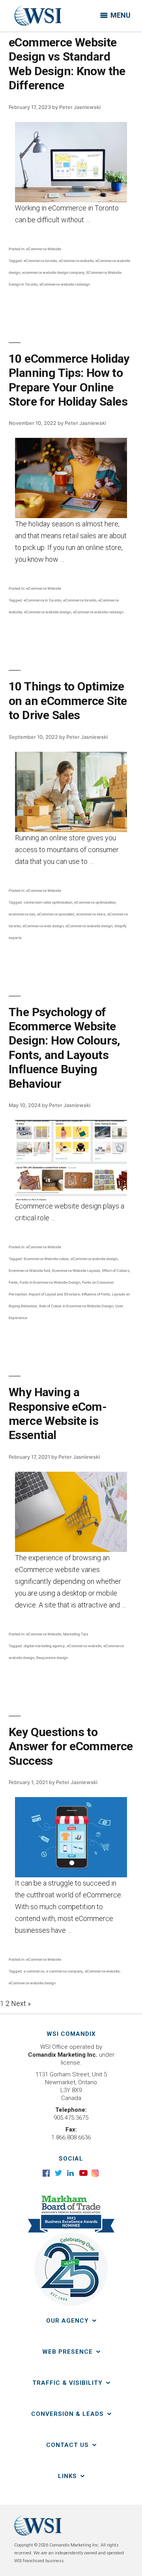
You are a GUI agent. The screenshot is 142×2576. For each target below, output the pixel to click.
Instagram (96, 2173)
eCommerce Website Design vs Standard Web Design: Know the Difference (67, 64)
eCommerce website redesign (65, 284)
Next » (21, 2003)
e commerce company (64, 1971)
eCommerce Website (44, 249)
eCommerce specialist (56, 914)
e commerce (34, 1971)
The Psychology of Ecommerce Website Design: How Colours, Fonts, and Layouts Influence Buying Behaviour (64, 1048)
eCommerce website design (48, 612)
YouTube (83, 2173)
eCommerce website (76, 261)
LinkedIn (71, 2173)
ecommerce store (91, 914)
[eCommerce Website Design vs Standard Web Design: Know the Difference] (71, 162)
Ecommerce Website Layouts (76, 1270)
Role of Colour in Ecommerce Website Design (76, 1306)
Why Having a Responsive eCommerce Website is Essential (58, 1413)
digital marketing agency (44, 1646)
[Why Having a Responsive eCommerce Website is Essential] (71, 1512)
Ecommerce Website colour (46, 1259)
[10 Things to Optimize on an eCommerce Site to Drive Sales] (71, 792)
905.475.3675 (71, 2118)
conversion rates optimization (48, 902)
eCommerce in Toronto (42, 600)
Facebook (47, 2173)
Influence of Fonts (96, 1294)
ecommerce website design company (53, 272)
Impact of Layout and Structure (54, 1294)
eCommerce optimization (95, 902)
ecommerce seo (22, 914)
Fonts (13, 1282)
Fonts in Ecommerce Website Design (50, 1282)
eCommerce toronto (40, 261)
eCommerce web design (43, 926)
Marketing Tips (76, 1634)
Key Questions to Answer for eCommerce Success (71, 1746)
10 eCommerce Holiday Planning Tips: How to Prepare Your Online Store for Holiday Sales (69, 380)
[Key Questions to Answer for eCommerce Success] (71, 1837)
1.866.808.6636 (71, 2137)
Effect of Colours (116, 1270)
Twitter (59, 2173)
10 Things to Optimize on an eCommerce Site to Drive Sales (68, 701)
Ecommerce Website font (29, 1270)
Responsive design (52, 1658)
